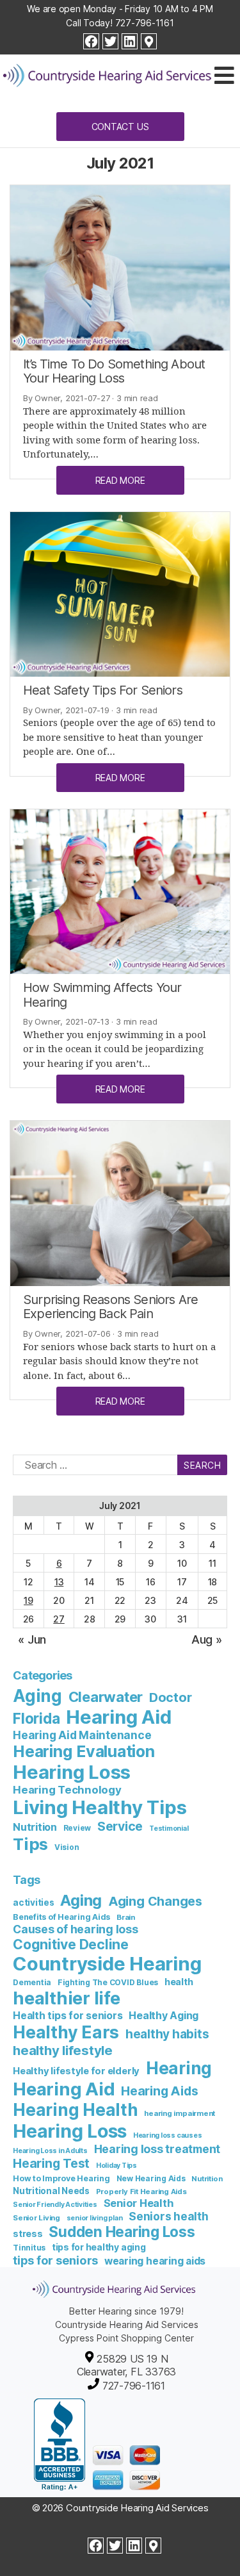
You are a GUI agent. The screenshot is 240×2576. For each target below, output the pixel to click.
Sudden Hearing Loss (122, 2232)
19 (28, 1600)
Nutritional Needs (51, 2191)
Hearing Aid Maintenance (82, 1735)
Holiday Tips (116, 2166)
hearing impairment (180, 2113)
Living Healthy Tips (100, 1807)
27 (59, 1619)
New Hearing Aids (151, 2178)
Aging (37, 1696)
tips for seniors (55, 2260)
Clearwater (106, 1697)
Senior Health (139, 2203)
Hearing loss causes (167, 2135)
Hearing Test (51, 2163)
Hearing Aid (118, 1717)
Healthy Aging (164, 2015)
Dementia (32, 1982)
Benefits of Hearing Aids (61, 1917)
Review (77, 1828)
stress (28, 2233)
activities (34, 1903)
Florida (36, 1718)
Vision (67, 1847)
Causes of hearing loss (76, 1929)
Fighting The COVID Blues (108, 1982)
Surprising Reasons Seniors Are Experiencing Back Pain (110, 1307)
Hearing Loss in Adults (50, 2151)
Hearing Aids (159, 2091)
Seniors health (169, 2216)
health (179, 1982)
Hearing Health (76, 2110)
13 (59, 1582)
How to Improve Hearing (61, 2178)
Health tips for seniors (68, 2016)
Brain (126, 1917)
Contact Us (120, 127)
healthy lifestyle (63, 2050)
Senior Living (36, 2218)
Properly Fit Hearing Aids (141, 2192)
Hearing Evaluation (84, 1751)
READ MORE (120, 480)
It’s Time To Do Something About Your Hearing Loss (114, 371)
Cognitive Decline (71, 1944)
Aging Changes (155, 1901)
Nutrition (35, 1827)
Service (120, 1826)
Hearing (179, 2068)
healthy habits (167, 2034)
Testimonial (169, 1829)
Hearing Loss (72, 1772)
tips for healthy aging (99, 2247)
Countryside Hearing (107, 1964)
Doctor (171, 1697)
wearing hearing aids (155, 2261)
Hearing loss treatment (157, 2149)
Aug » (207, 1639)
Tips (30, 1844)
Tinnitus (29, 2248)
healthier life (67, 1998)
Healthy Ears (66, 2032)
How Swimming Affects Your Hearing (102, 995)
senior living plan (95, 2218)
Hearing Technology (67, 1790)
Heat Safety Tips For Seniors (103, 690)
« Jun (32, 1639)
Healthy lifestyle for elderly (76, 2071)
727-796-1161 (145, 23)
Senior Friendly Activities (55, 2205)
